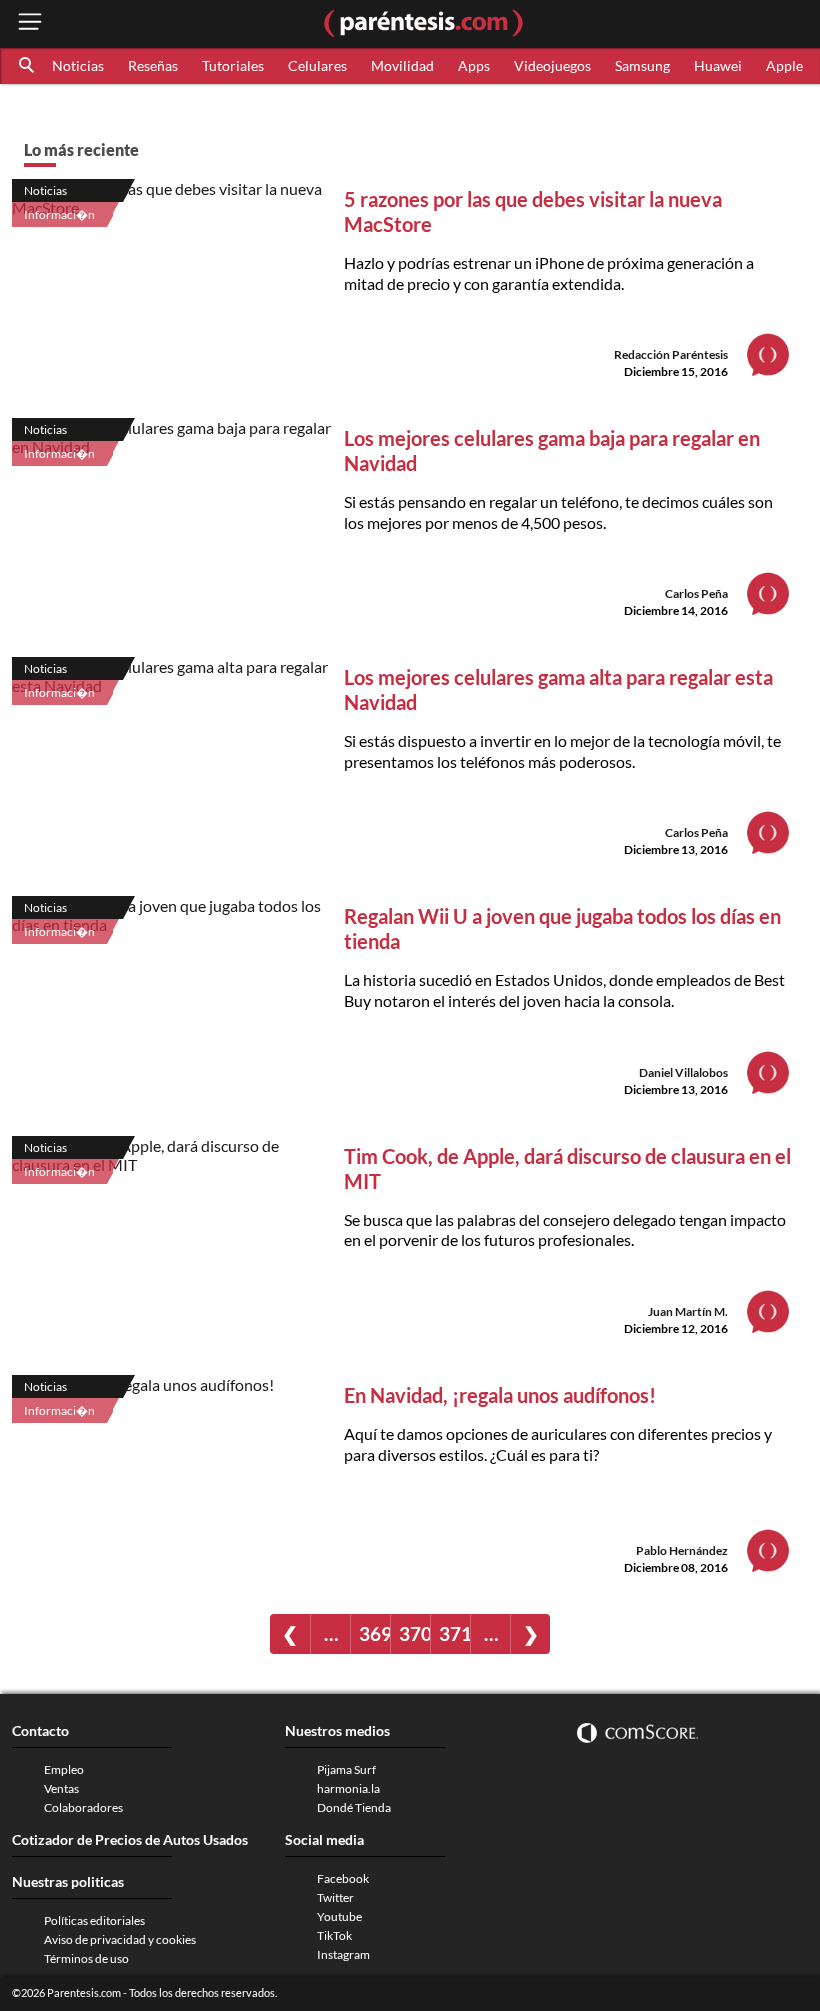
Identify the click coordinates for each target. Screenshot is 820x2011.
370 (414, 1633)
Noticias (78, 65)
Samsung (642, 65)
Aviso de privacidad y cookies (120, 1939)
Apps (474, 65)
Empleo (64, 1769)
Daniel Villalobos (683, 1072)
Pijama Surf (346, 1769)
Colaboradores (83, 1807)
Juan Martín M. (688, 1311)
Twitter (335, 1897)
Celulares (317, 65)
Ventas (61, 1788)
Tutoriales (233, 65)
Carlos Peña (696, 593)
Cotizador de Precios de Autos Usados (130, 1839)
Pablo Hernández (682, 1550)
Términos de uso (86, 1958)
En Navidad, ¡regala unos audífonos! (500, 1395)
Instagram (343, 1954)
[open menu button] (30, 23)
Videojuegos (552, 65)
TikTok (334, 1935)
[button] (28, 66)
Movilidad (402, 65)
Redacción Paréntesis (671, 354)
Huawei (718, 65)
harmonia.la (348, 1788)
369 (374, 1633)
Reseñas (153, 65)
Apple (784, 65)
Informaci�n (59, 214)
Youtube (339, 1916)
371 (454, 1633)
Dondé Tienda (354, 1807)
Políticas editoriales (94, 1920)
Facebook (343, 1878)
